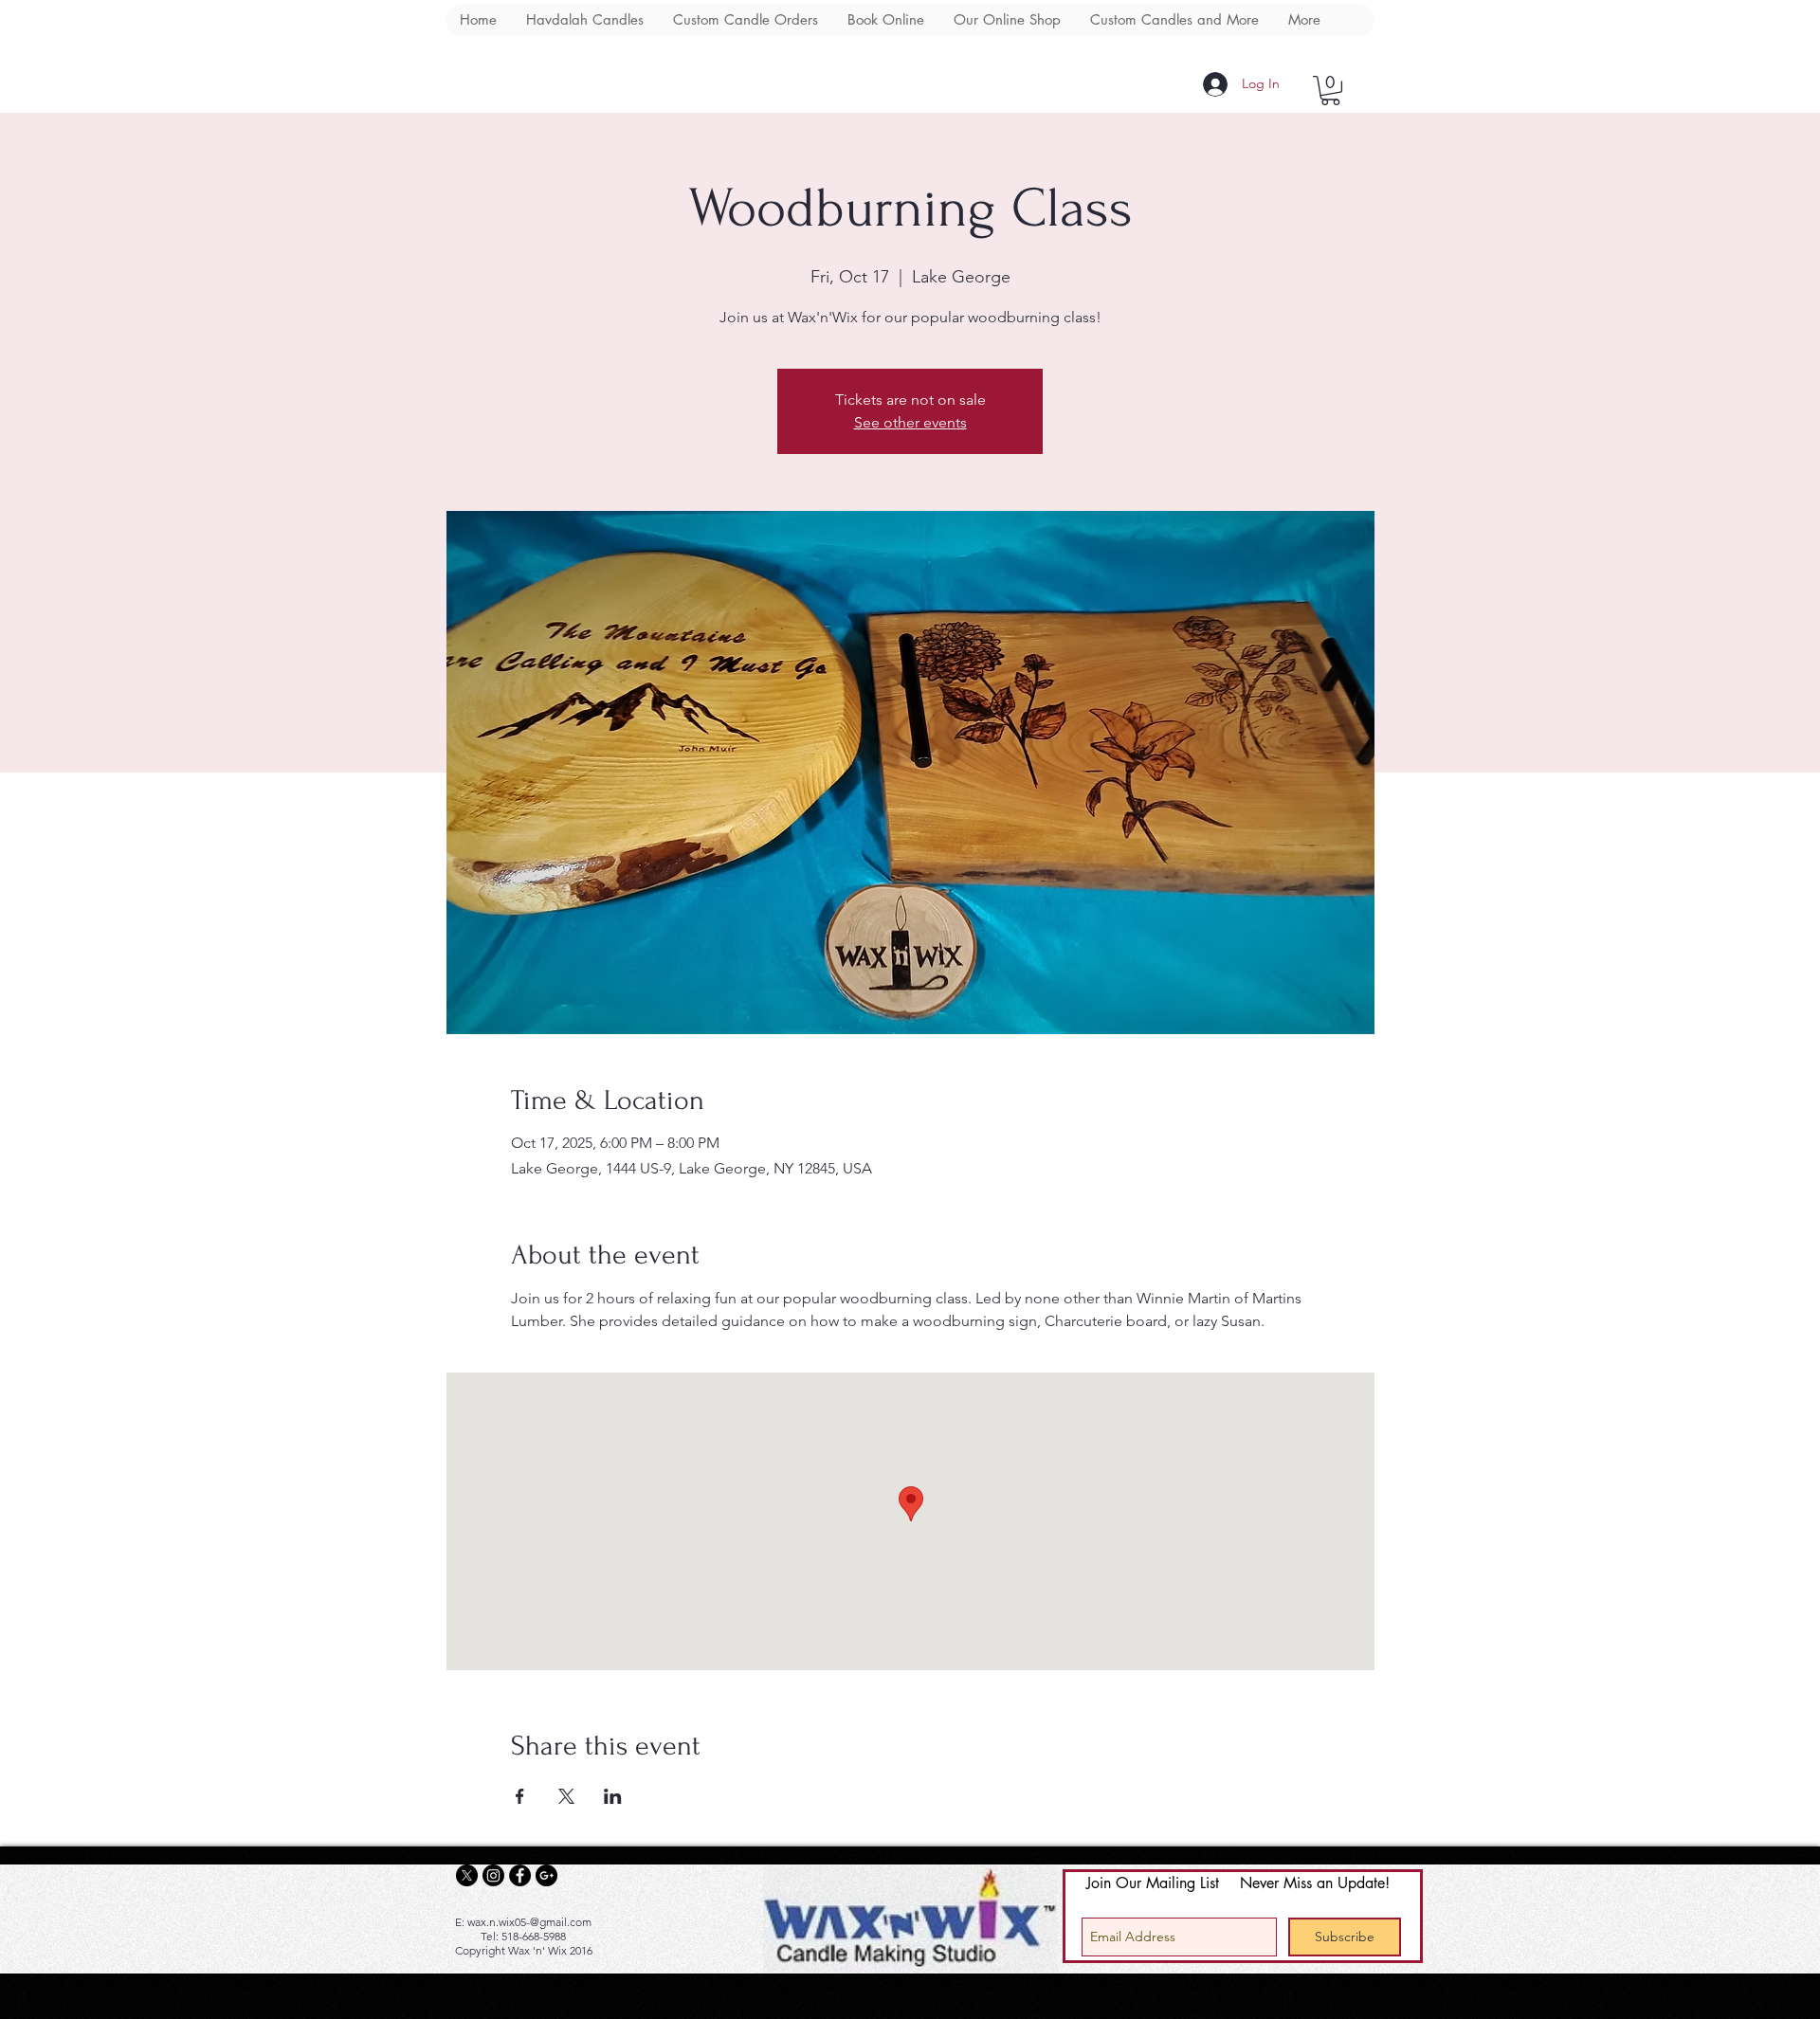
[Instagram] (493, 1875)
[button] (1330, 91)
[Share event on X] (566, 1796)
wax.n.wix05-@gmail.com (529, 1922)
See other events (910, 422)
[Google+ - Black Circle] (546, 1875)
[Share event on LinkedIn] (613, 1796)
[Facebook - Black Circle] (520, 1875)
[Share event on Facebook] (520, 1796)
